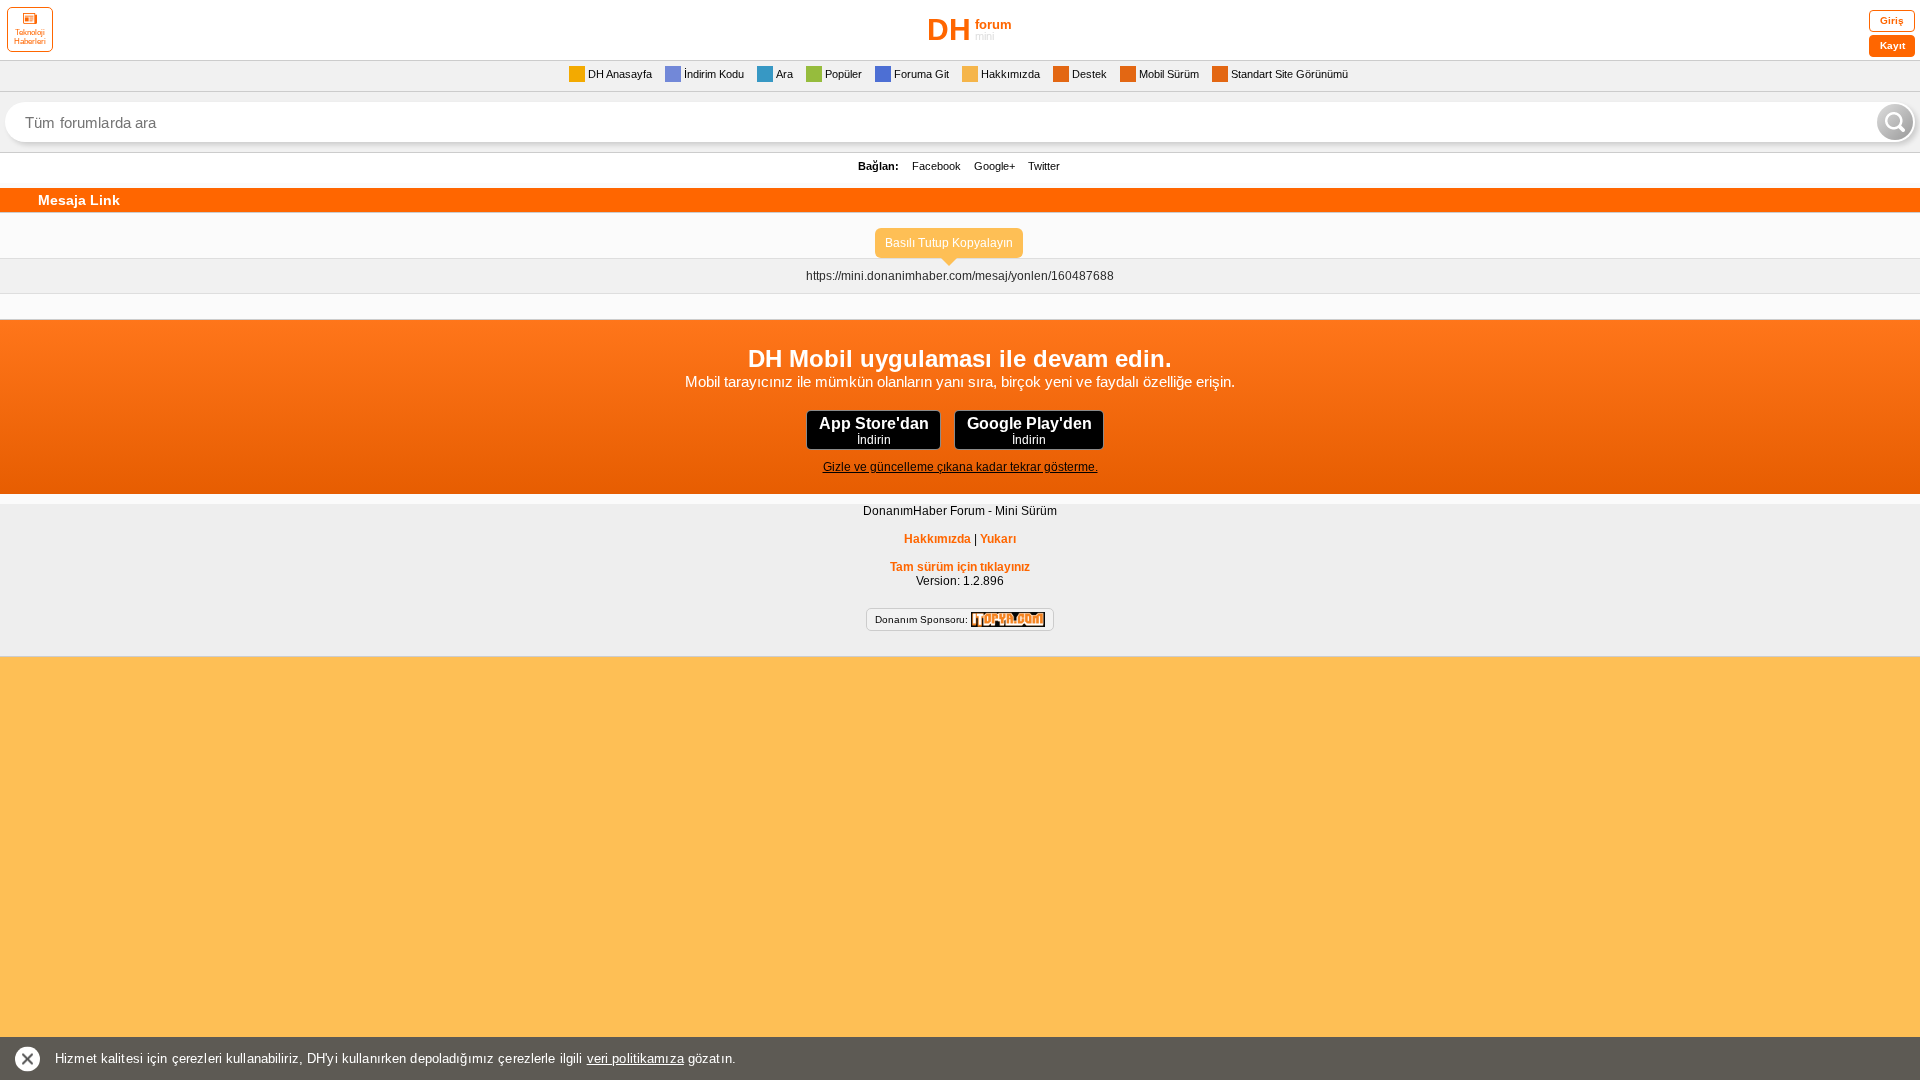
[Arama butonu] (1895, 122)
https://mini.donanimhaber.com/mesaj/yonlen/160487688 (960, 276)
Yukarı (998, 539)
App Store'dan (874, 431)
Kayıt (1892, 45)
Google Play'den (1029, 431)
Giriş (1892, 20)
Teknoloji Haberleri (30, 37)
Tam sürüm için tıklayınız (960, 567)
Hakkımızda (937, 539)
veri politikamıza (635, 1058)
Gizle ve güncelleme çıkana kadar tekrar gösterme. (960, 467)
